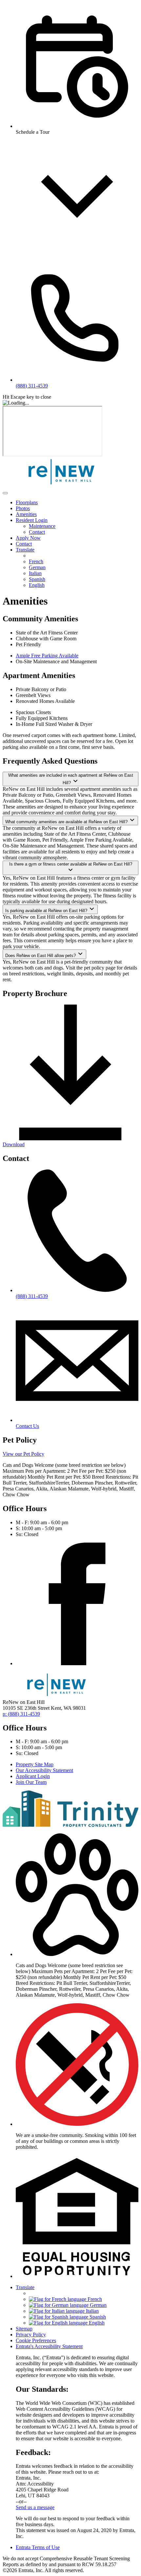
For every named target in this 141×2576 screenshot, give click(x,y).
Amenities (26, 514)
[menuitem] (77, 503)
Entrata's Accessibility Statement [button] (49, 2346)
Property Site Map (35, 1764)
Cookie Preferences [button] (36, 2340)
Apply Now (28, 538)
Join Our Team (31, 1782)
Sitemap (24, 2329)
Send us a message (35, 2507)
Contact (37, 532)
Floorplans (27, 502)
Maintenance (42, 526)
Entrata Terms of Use (38, 2547)
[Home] (62, 485)
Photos (23, 508)
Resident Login (32, 520)
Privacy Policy (31, 2335)
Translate (25, 550)
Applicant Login (33, 1776)
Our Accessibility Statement (44, 1770)
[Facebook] (77, 1663)
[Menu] (5, 493)
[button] (77, 1954)
